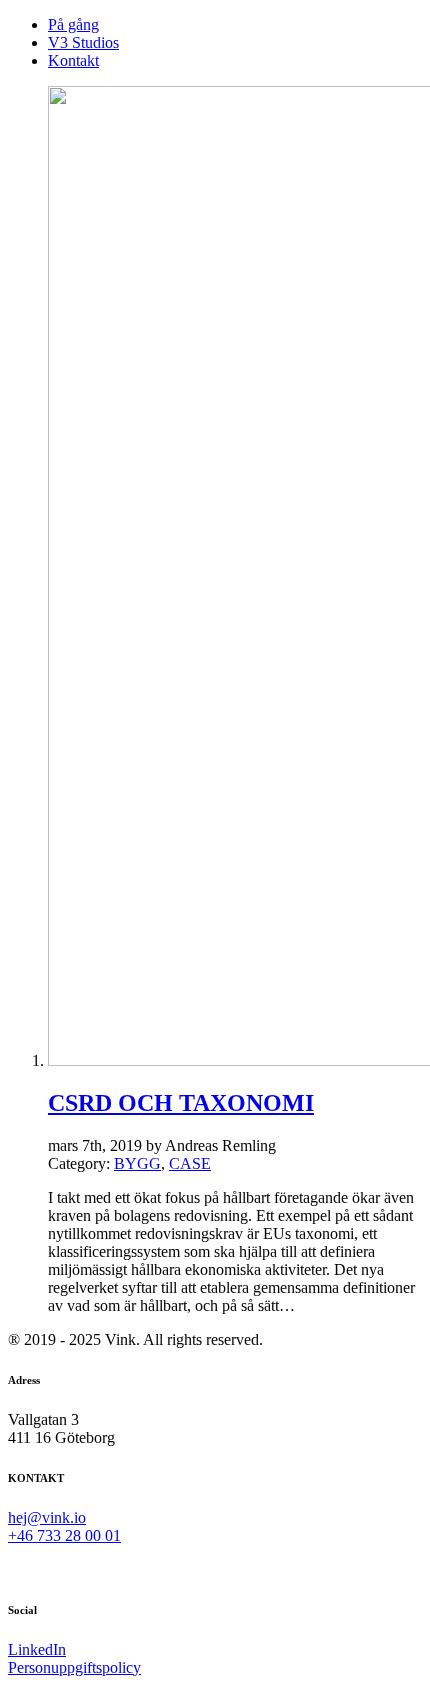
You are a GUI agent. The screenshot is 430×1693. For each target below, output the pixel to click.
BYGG (137, 1163)
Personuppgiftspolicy (74, 1667)
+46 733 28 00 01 (64, 1535)
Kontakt (73, 60)
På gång (73, 24)
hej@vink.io (47, 1517)
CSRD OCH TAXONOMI (181, 1103)
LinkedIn (37, 1649)
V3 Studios (83, 42)
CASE (190, 1163)
